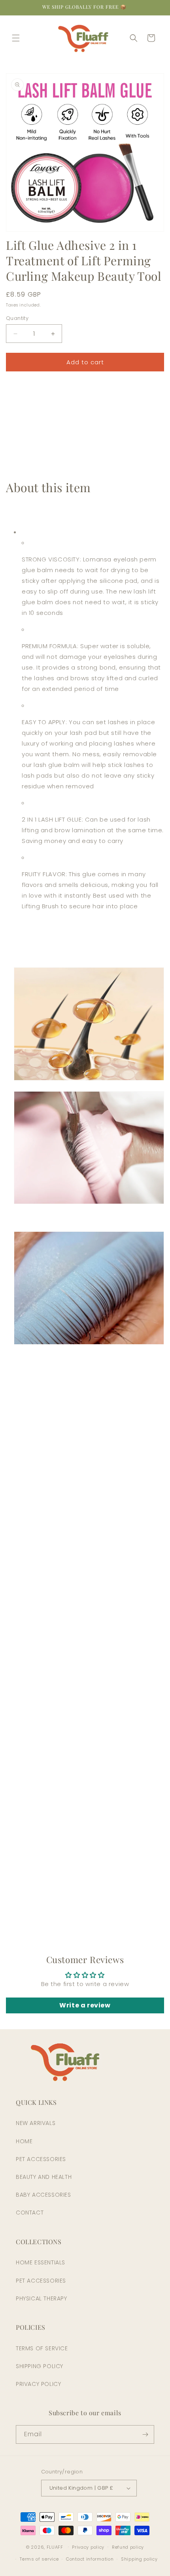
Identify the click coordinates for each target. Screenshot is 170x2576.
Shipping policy (139, 2559)
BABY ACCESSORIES (43, 2195)
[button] (16, 38)
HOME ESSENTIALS (41, 2262)
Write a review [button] (85, 2005)
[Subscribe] (145, 2434)
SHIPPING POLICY (40, 2366)
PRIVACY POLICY (38, 2384)
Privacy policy (88, 2547)
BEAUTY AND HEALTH (44, 2177)
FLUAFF (55, 2547)
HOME (24, 2141)
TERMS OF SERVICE (42, 2348)
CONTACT (30, 2213)
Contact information (90, 2559)
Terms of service (39, 2559)
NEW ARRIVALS (36, 2123)
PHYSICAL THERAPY (42, 2298)
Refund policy (128, 2547)
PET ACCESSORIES (41, 2159)
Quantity (17, 318)
